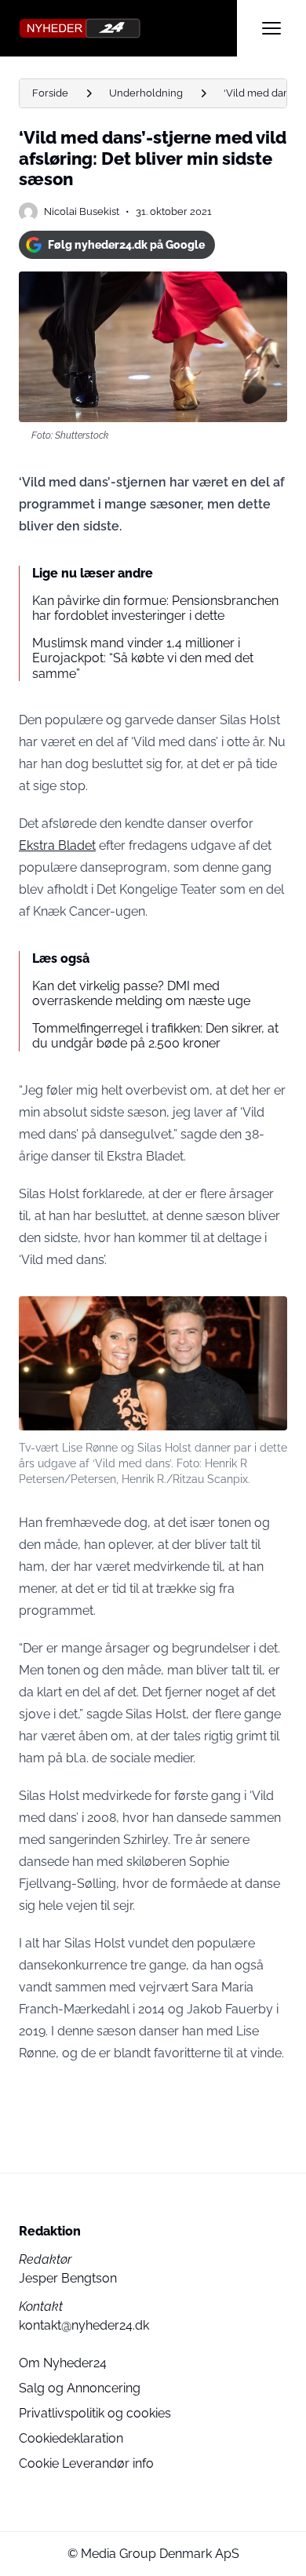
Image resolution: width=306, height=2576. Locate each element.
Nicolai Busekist (82, 211)
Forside (50, 93)
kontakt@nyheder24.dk (84, 2325)
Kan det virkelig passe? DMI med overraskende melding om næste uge (141, 993)
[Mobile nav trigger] (271, 28)
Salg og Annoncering (80, 2388)
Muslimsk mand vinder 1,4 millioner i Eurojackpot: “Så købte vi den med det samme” (143, 658)
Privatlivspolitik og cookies (95, 2413)
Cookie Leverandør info (86, 2463)
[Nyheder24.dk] (128, 28)
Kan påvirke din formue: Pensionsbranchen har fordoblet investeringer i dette (155, 608)
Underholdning (146, 93)
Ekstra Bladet (57, 845)
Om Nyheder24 (63, 2363)
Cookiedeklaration (71, 2438)
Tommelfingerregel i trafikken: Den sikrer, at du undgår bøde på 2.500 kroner (155, 1036)
